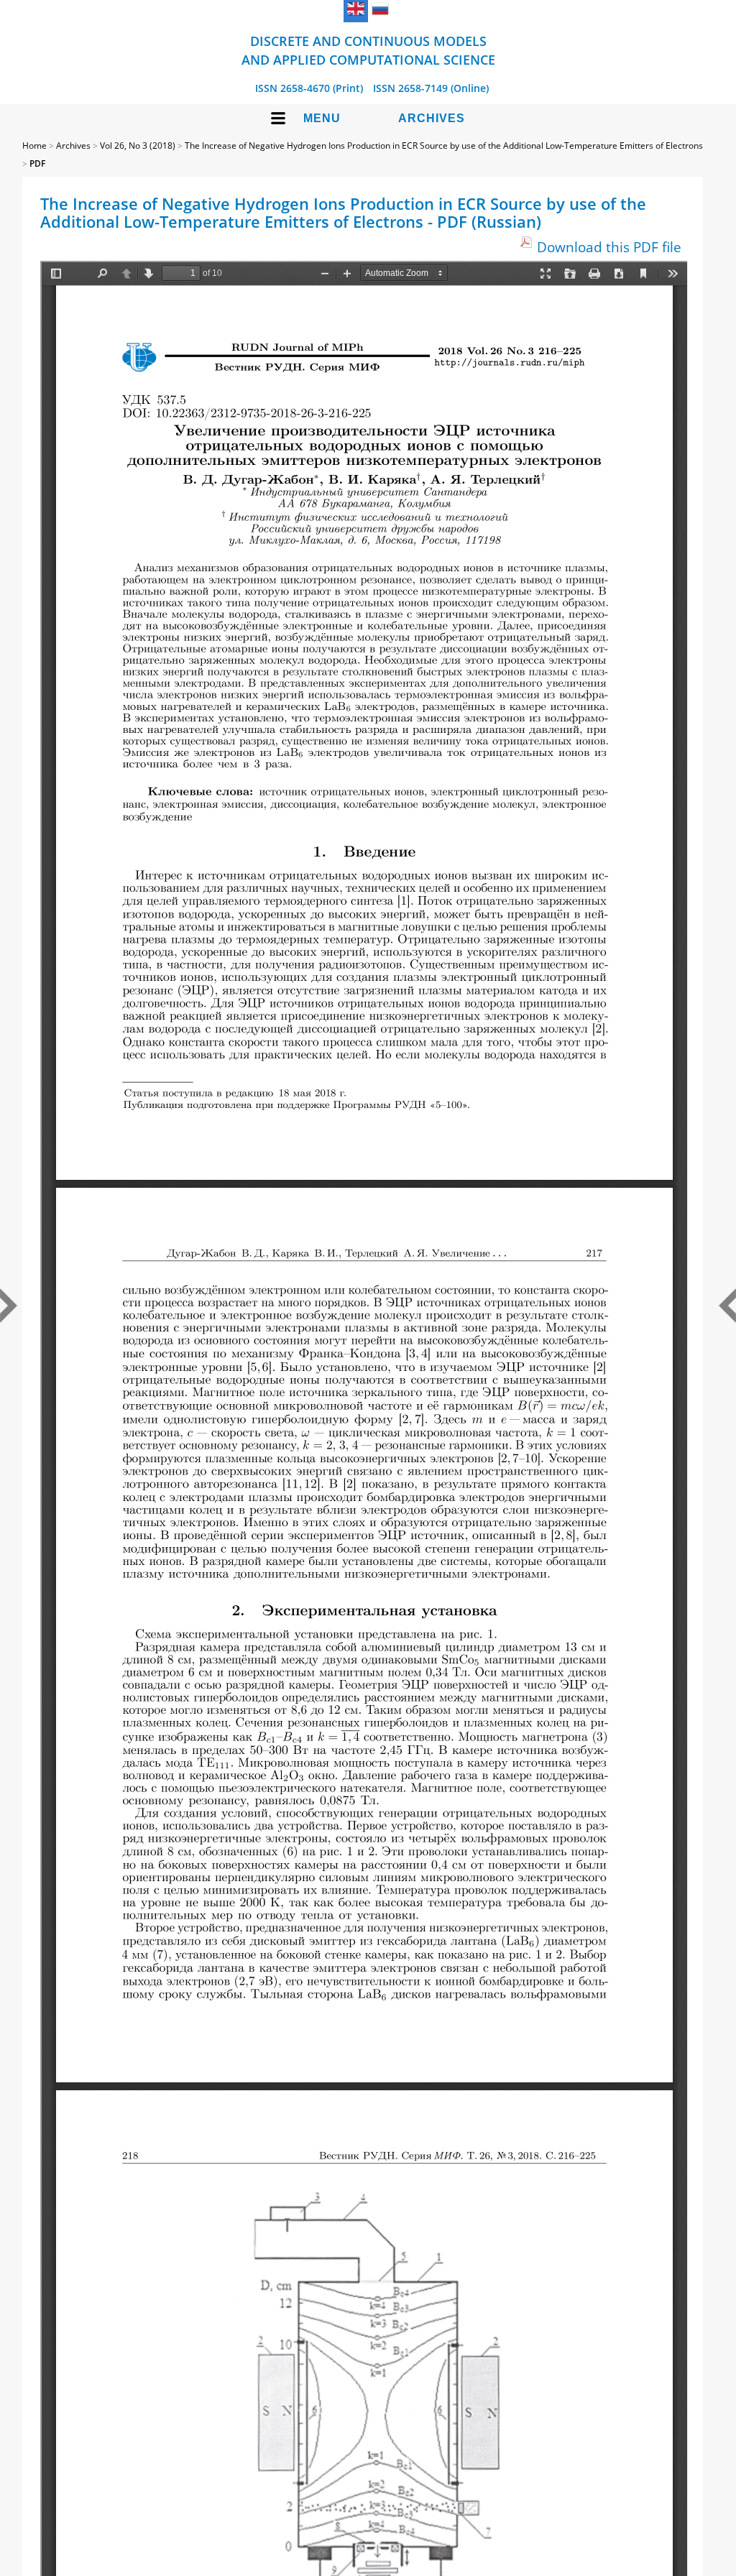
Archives (432, 118)
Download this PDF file (609, 247)
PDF (37, 163)
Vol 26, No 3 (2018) (138, 146)
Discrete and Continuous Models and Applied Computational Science (368, 50)
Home (34, 146)
